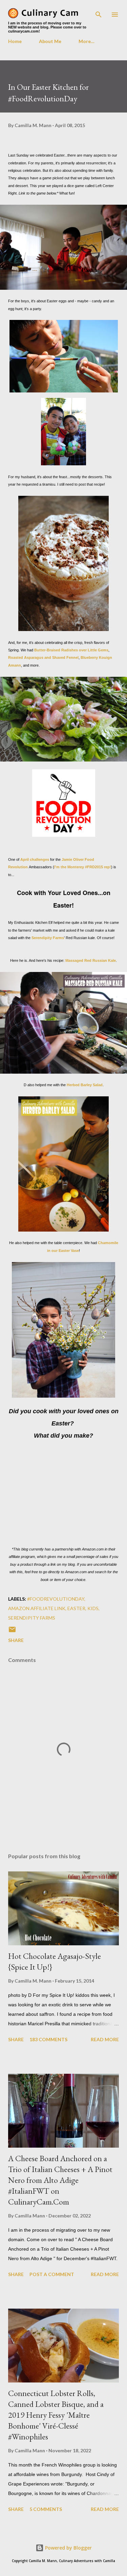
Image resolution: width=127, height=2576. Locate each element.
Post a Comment (52, 2274)
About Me (50, 41)
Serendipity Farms (48, 938)
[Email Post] (12, 1632)
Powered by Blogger (68, 2548)
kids (93, 1608)
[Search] (99, 12)
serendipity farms (32, 1618)
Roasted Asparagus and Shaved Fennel (43, 657)
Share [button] (16, 1640)
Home (15, 41)
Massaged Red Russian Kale (91, 960)
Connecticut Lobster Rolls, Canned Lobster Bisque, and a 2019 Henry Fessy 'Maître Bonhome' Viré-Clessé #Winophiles (56, 2415)
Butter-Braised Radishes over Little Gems (71, 650)
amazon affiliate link (37, 1608)
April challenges (35, 859)
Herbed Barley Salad (85, 1085)
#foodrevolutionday (56, 1599)
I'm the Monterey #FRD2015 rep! (83, 867)
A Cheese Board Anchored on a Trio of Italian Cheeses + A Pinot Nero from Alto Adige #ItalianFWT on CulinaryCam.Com (60, 2180)
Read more (105, 2039)
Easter (76, 1608)
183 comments (48, 2039)
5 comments (46, 2509)
